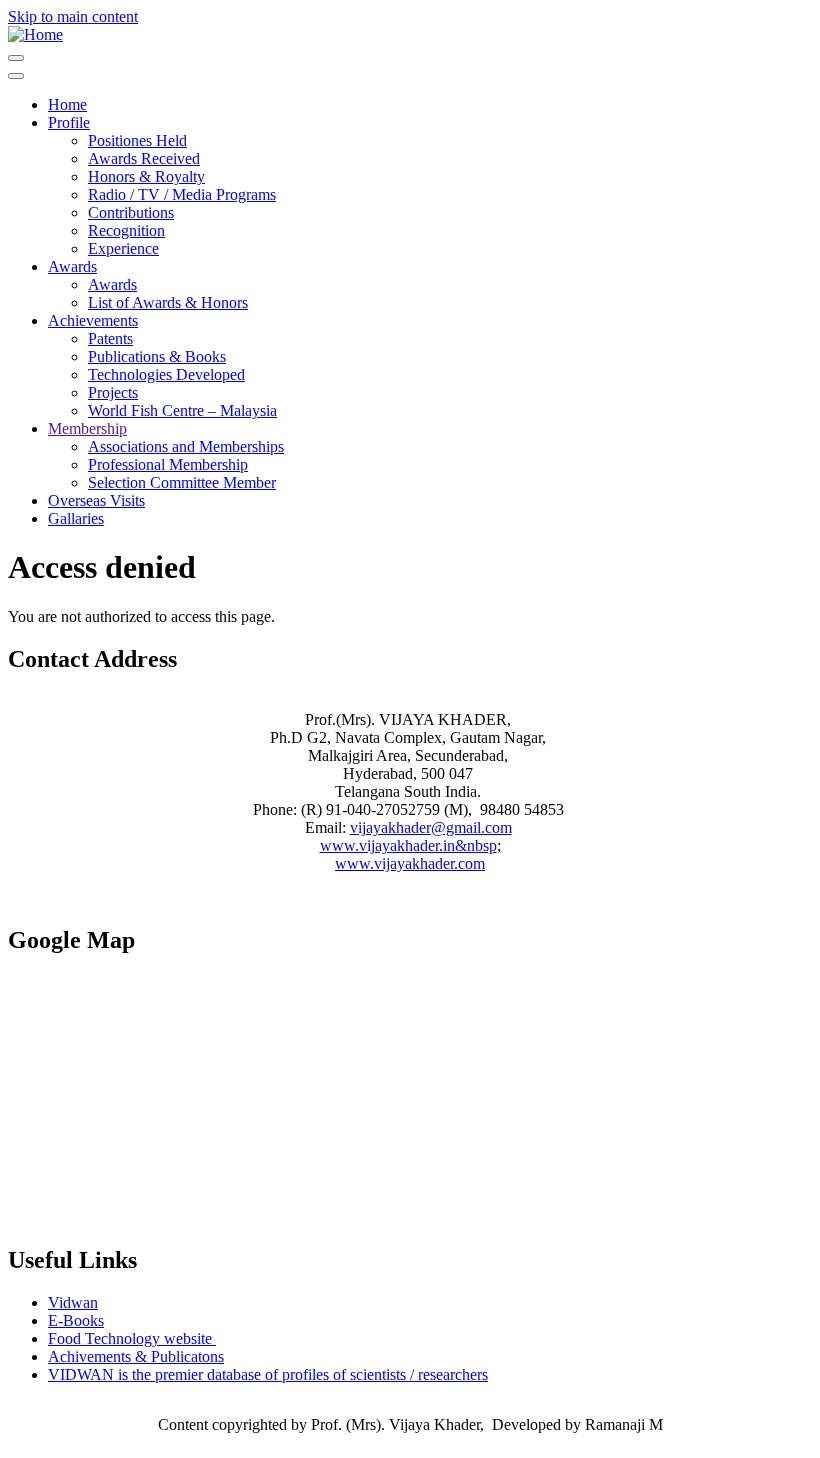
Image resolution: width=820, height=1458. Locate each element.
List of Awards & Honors (168, 302)
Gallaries (76, 518)
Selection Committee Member (182, 482)
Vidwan (73, 1302)
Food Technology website (132, 1338)
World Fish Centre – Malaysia (182, 410)
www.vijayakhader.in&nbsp (408, 845)
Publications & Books (157, 356)
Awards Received (144, 158)
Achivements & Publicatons (136, 1356)
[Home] (35, 34)
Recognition (126, 230)
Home (67, 104)
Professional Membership (168, 464)
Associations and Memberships (186, 446)
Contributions (131, 212)
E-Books (76, 1320)
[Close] (16, 76)
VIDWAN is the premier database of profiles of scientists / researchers (268, 1374)
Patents (110, 338)
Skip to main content (73, 16)
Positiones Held (137, 140)
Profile (69, 122)
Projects (113, 392)
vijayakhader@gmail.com (431, 827)
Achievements (93, 320)
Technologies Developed (166, 374)
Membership (87, 428)
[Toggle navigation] (16, 58)
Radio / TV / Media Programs (182, 194)
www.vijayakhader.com (410, 863)
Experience (123, 248)
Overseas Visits (96, 500)
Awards (72, 266)
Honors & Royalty (146, 176)
